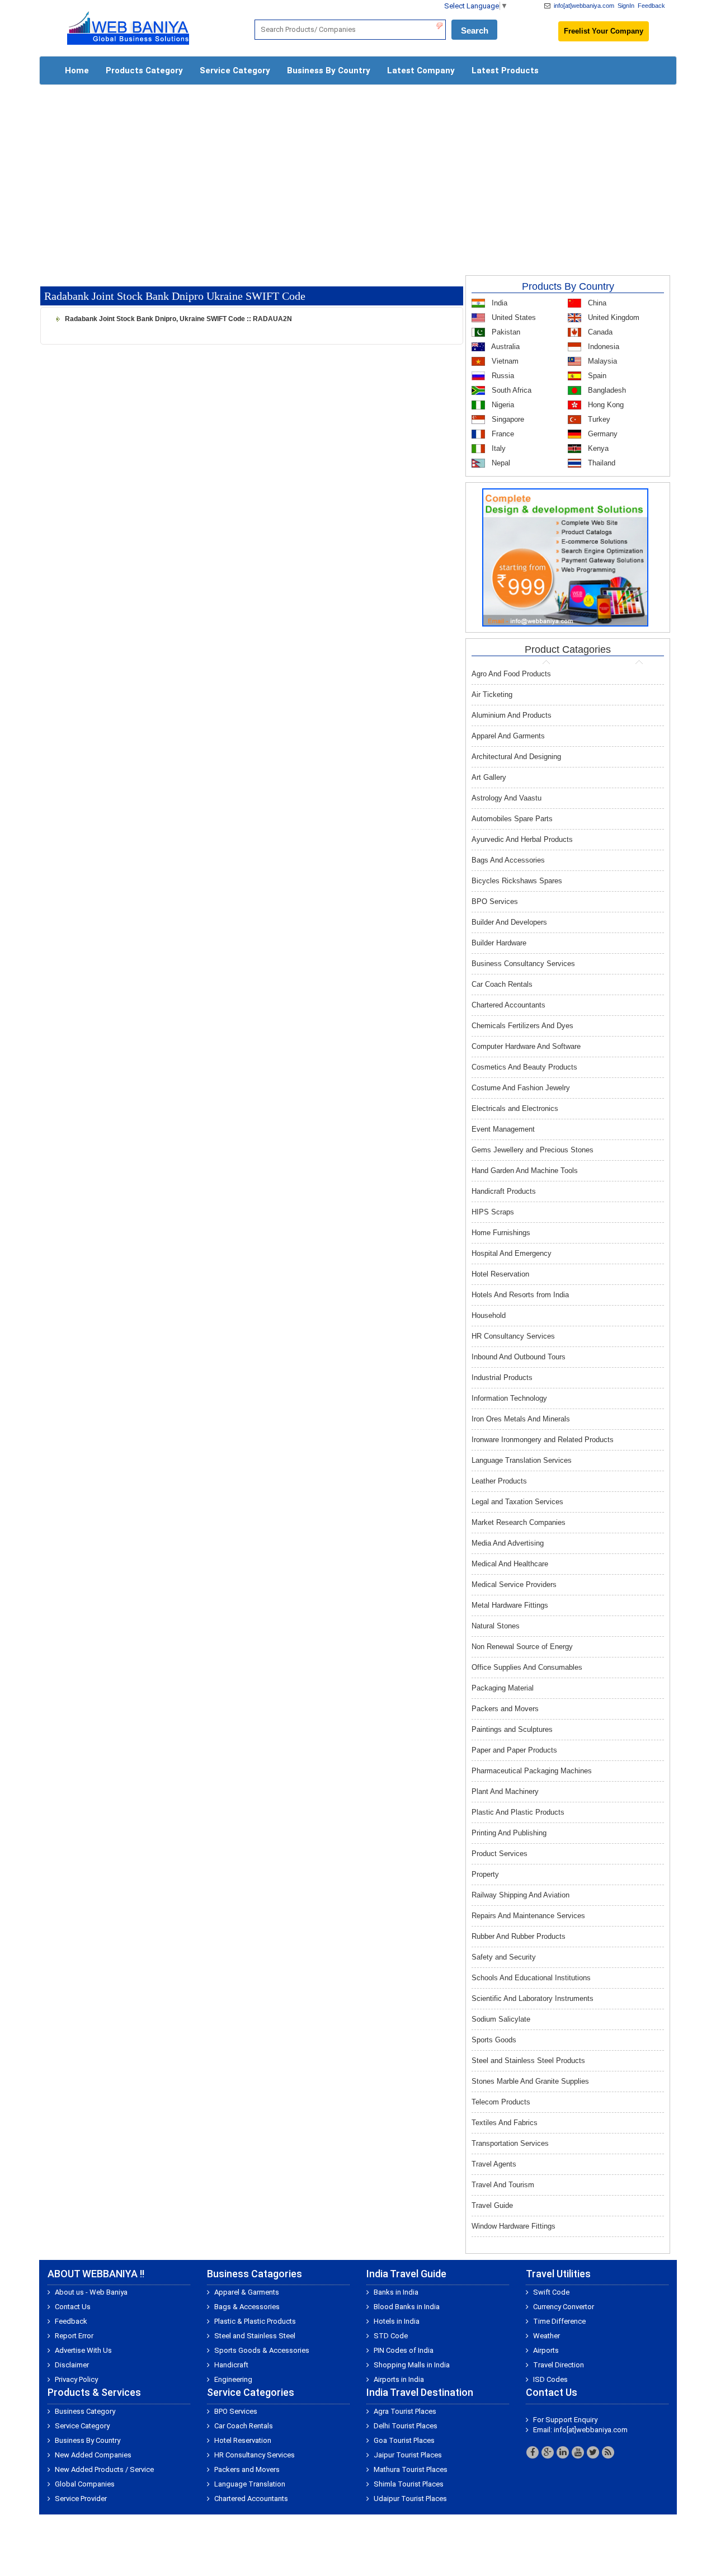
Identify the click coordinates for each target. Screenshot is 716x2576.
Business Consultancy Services (523, 964)
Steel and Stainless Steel (255, 2336)
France (502, 434)
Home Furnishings (501, 1233)
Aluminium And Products (512, 715)
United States (513, 317)
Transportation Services (510, 2143)
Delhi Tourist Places (406, 2426)
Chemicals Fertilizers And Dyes (522, 1026)
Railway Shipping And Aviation (520, 1895)
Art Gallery (489, 777)
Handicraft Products (504, 1191)
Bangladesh (606, 390)
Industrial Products (502, 1378)
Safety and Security (504, 1957)
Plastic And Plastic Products (518, 1812)
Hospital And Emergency (512, 1253)
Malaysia (601, 361)
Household (489, 1315)
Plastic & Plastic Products (255, 2321)
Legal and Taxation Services (517, 1502)
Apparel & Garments (247, 2292)
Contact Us (73, 2307)
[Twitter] (593, 2452)
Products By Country (568, 286)
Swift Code (551, 2292)
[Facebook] (533, 2452)
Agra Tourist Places (405, 2411)
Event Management (503, 1129)
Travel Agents (494, 2164)
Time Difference (559, 2321)
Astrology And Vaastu (507, 798)
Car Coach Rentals (502, 984)
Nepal (500, 463)
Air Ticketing (492, 694)
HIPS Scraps (493, 1212)
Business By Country (329, 70)
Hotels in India (397, 2321)
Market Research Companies (519, 1522)
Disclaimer (72, 2365)
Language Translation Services (522, 1460)
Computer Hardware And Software (526, 1046)
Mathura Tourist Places (411, 2469)
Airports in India (399, 2379)
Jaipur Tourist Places (408, 2455)
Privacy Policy (76, 2379)
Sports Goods (494, 2040)
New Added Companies (93, 2455)
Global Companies (85, 2484)
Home (77, 70)
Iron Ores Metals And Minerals (521, 1419)
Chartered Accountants (508, 1005)
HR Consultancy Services (513, 1336)
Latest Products (505, 70)
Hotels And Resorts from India (520, 1295)
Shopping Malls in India (412, 2365)
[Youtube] (578, 2452)
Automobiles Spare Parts (512, 819)
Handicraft (231, 2365)
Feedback (651, 6)
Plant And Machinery (505, 1791)
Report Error (74, 2336)
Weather (547, 2336)
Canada (599, 332)
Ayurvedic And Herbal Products (522, 839)
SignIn (626, 6)
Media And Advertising (508, 1543)
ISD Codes (550, 2379)
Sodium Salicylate (501, 2019)
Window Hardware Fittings (514, 2226)
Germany (602, 434)
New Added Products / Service (104, 2469)
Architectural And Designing (516, 757)
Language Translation (250, 2484)
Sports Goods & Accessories (262, 2350)
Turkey (598, 419)
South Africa (510, 390)
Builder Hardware (499, 943)
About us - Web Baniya (91, 2292)
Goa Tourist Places (404, 2440)
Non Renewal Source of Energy (522, 1647)
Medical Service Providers (514, 1584)
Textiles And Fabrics (505, 2123)
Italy (498, 448)
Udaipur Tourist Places (410, 2499)
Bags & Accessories (247, 2307)
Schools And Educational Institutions (531, 1978)
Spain (596, 376)
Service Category (235, 70)
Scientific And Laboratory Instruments (533, 1998)
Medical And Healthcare (510, 1564)
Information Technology (509, 1398)
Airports (546, 2350)
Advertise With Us (83, 2350)
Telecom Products (501, 2102)
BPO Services (495, 901)
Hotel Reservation (500, 1274)
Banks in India (396, 2292)
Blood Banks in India (407, 2307)
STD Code (391, 2336)
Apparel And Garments (508, 736)
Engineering (233, 2379)
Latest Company (421, 70)
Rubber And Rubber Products (519, 1936)
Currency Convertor (564, 2307)
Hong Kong (605, 405)
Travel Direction (559, 2365)
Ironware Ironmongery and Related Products (543, 1440)
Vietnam (504, 361)
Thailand (600, 463)
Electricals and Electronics (515, 1108)
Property (485, 1874)
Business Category (85, 2411)
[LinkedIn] (563, 2452)
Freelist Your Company (604, 31)
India (498, 303)
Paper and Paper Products (514, 1750)
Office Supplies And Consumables (527, 1667)
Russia (502, 376)
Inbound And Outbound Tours (519, 1357)
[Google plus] (548, 2452)
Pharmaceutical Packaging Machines (532, 1771)
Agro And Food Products (511, 674)
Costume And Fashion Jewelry (521, 1088)
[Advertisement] (358, 175)
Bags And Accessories (508, 860)
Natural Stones (496, 1626)
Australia (505, 347)
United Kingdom (613, 317)
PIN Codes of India (404, 2350)
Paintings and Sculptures (512, 1729)
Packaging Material (503, 1688)
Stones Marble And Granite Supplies (530, 2081)
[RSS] (608, 2452)
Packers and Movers (505, 1709)
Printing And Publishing (509, 1833)
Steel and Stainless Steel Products (528, 2061)
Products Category (144, 70)
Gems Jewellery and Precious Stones (533, 1150)
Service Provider (81, 2499)
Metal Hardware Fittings (510, 1605)
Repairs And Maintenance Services (528, 1916)
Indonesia (602, 347)
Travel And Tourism (503, 2185)
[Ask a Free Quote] (565, 557)
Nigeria (502, 405)
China (596, 303)
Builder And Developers (509, 922)
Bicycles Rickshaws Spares (517, 881)
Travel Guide (492, 2205)
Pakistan (505, 332)
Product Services (500, 1854)
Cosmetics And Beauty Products (524, 1067)
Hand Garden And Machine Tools (525, 1171)
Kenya (597, 448)
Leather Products (499, 1481)
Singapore (507, 419)
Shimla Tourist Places (409, 2484)
